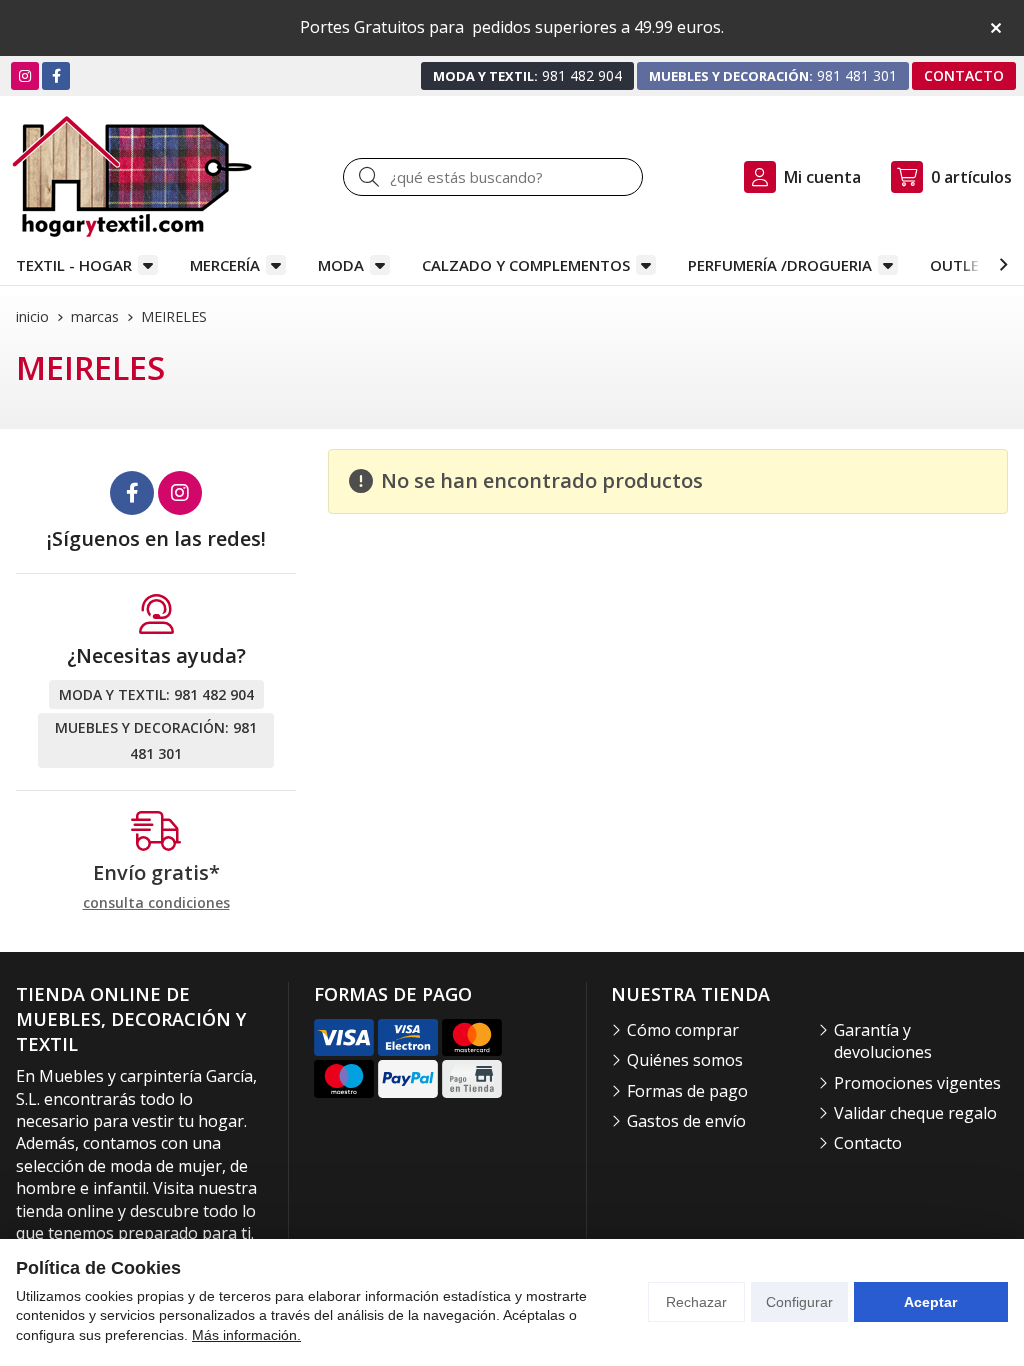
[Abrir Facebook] (56, 75)
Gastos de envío (686, 1121)
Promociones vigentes (917, 1083)
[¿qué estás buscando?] (493, 177)
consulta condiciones (156, 903)
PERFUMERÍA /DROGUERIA (780, 265)
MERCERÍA (225, 265)
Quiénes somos (685, 1060)
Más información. (246, 1335)
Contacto (868, 1143)
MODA (341, 265)
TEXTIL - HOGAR (74, 265)
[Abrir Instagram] (25, 75)
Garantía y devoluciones (883, 1041)
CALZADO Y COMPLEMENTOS (526, 265)
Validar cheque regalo (915, 1113)
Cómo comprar (683, 1030)
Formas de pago (687, 1091)
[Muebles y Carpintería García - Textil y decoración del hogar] (132, 176)
